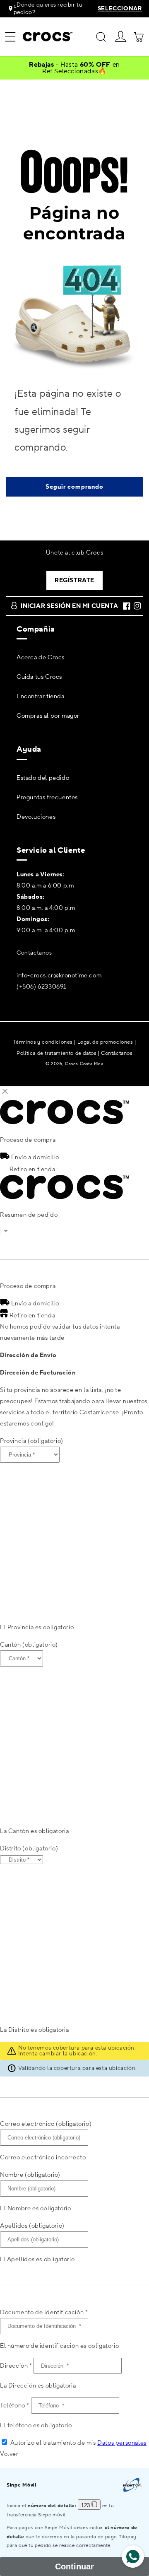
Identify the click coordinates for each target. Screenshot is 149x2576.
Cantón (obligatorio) (29, 1645)
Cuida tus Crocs (39, 677)
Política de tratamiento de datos (56, 1053)
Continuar (74, 2566)
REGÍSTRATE (74, 580)
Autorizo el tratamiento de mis (78, 2443)
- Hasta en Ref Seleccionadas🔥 (74, 68)
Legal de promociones (105, 1042)
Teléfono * (15, 2406)
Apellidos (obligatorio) (32, 2226)
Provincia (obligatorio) (32, 1441)
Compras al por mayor (48, 716)
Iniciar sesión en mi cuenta (69, 606)
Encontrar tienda (41, 696)
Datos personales (122, 2443)
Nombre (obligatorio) (30, 2175)
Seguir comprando (74, 487)
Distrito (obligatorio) (29, 1849)
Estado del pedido (43, 778)
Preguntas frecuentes (47, 797)
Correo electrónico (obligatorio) (46, 2124)
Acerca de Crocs (41, 657)
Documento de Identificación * (44, 2312)
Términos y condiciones (43, 1042)
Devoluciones (36, 817)
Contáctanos (34, 953)
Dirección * (16, 2366)
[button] (10, 37)
